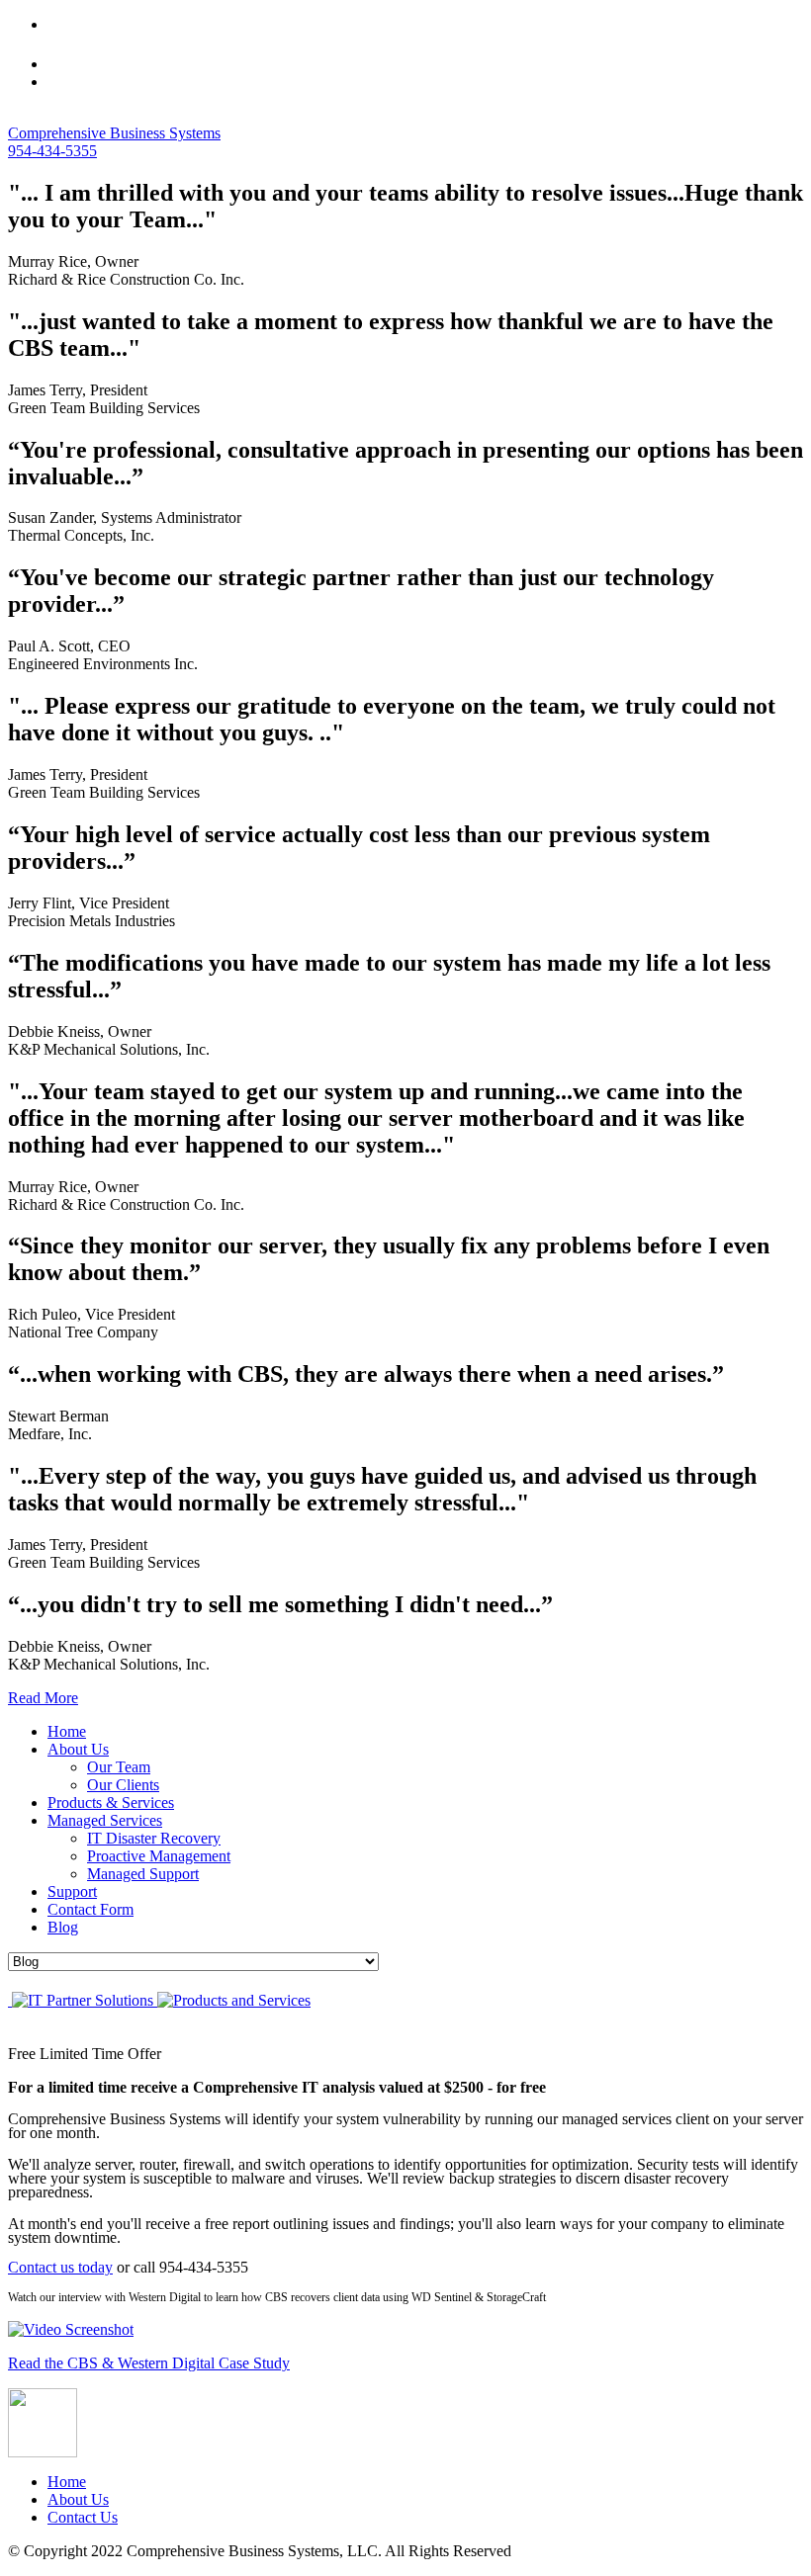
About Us (78, 1749)
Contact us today (60, 2267)
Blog (63, 1927)
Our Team (119, 1767)
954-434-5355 (52, 151)
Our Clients (123, 1785)
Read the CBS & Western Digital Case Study (149, 2363)
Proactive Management (159, 1856)
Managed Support (143, 1874)
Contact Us (83, 2517)
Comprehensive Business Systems (114, 133)
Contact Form (90, 1909)
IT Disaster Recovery (154, 1838)
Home (67, 1731)
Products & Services (111, 1803)
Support (72, 1891)
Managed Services (105, 1820)
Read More (43, 1698)
